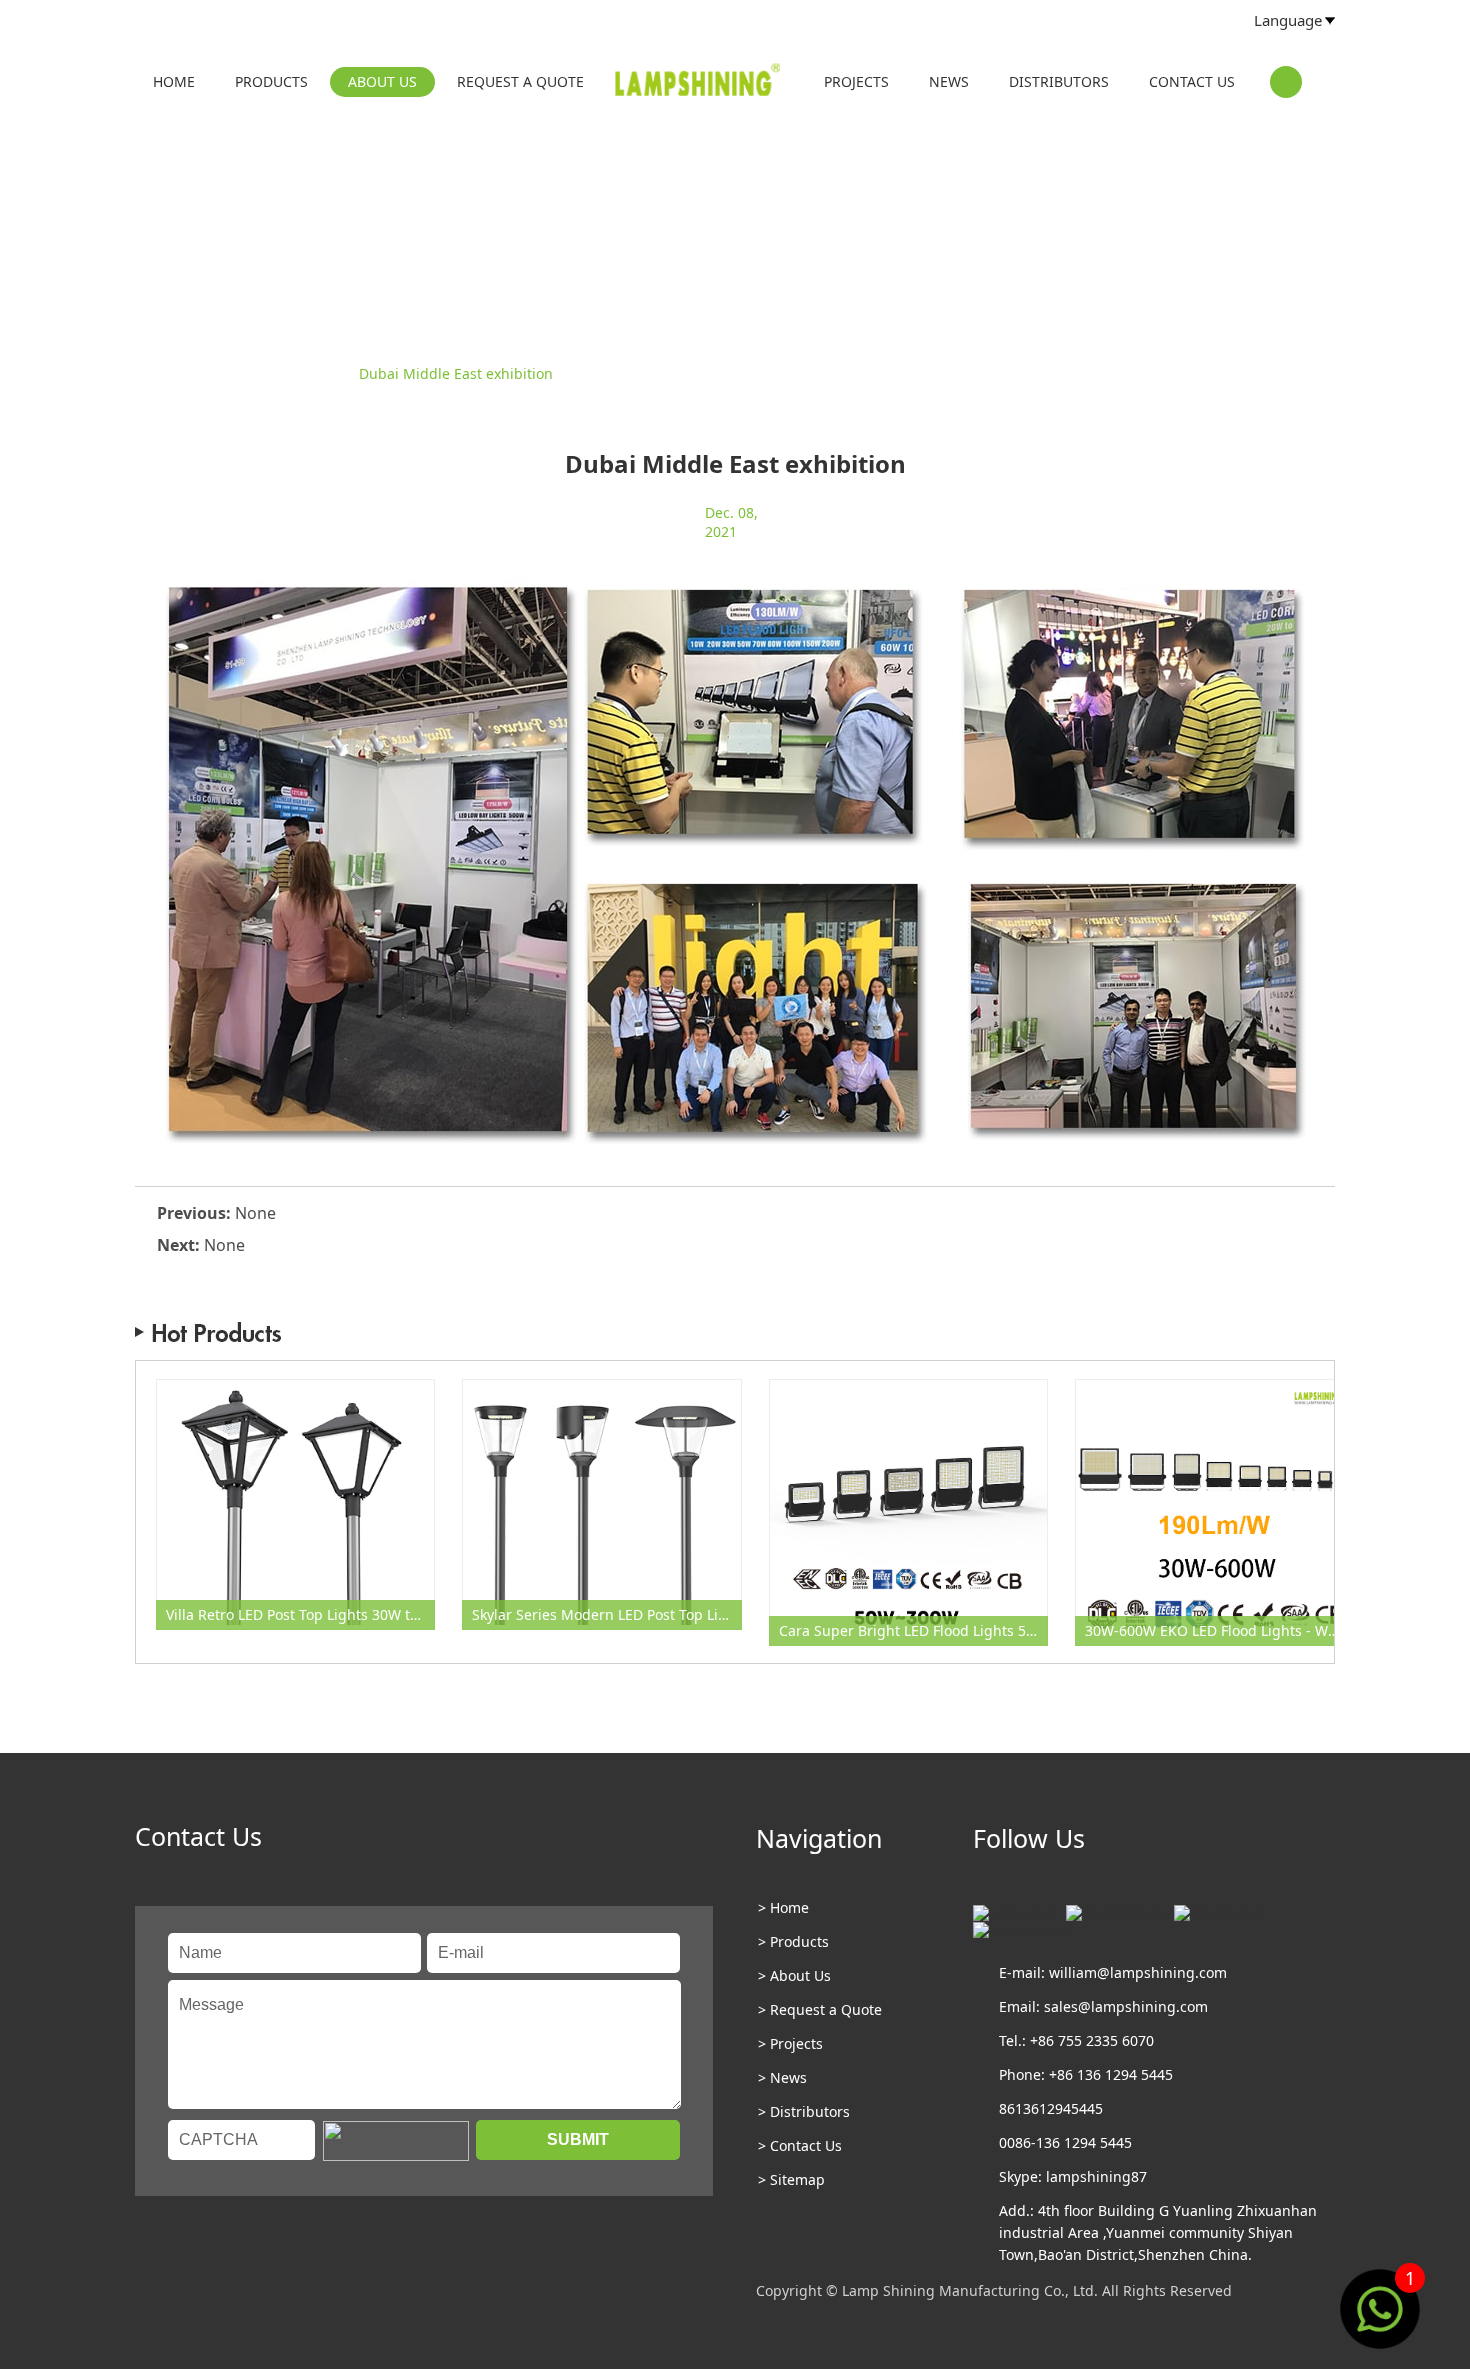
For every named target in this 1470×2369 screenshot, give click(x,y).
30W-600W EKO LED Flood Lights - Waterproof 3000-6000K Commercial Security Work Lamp (1219, 1630)
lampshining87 (1096, 2176)
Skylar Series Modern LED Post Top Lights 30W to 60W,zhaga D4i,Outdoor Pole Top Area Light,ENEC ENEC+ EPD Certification (606, 1614)
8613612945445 (1051, 2108)
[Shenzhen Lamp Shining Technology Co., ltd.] (699, 84)
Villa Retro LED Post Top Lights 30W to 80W (300, 1614)
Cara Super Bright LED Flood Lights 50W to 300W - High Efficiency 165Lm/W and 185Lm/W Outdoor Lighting (913, 1630)
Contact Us (1192, 81)
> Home (783, 1907)
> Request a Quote (820, 2009)
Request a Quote (520, 81)
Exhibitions (306, 373)
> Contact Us (800, 2145)
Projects (856, 81)
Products (271, 81)
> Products (793, 1941)
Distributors (1059, 81)
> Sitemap (791, 2179)
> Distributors (804, 2111)
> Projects (790, 2043)
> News (782, 2077)
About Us (382, 81)
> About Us (794, 1975)
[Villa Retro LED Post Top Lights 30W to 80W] (295, 1504)
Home (174, 81)
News (949, 81)
